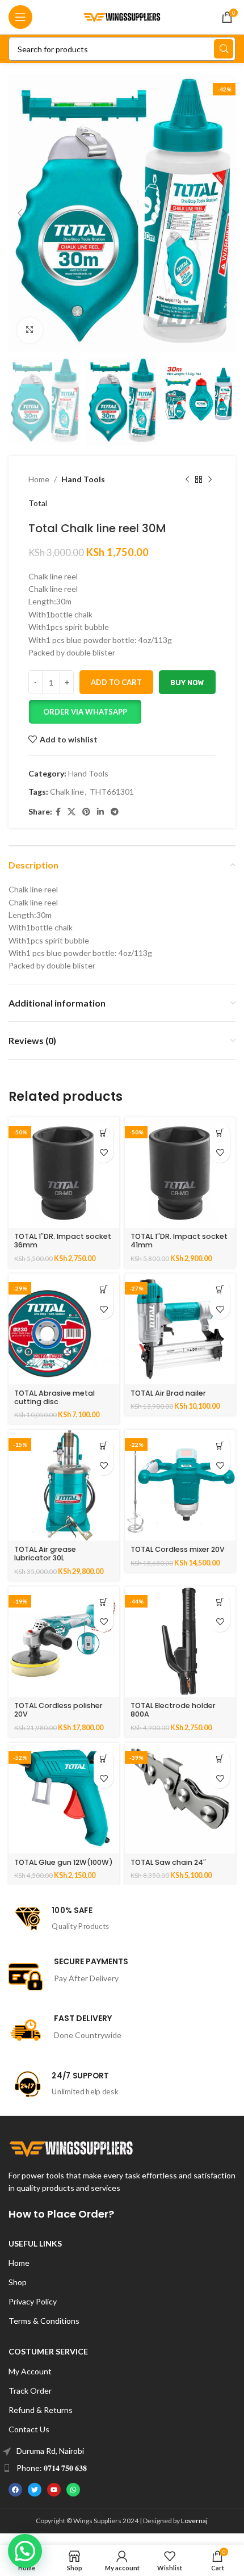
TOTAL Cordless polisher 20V (58, 1710)
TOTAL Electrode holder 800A (173, 1710)
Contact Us (29, 2429)
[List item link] (122, 2451)
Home (39, 479)
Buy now (187, 682)
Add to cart (116, 682)
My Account (30, 2371)
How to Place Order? (61, 2214)
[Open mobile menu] (20, 17)
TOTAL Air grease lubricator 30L (45, 1554)
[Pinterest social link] (86, 812)
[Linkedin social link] (100, 812)
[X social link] (71, 812)
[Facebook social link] (58, 812)
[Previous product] (187, 479)
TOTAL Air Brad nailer (168, 1393)
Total (38, 503)
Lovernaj (194, 2521)
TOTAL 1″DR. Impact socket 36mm (63, 1241)
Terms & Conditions (44, 2321)
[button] (85, 712)
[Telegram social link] (115, 812)
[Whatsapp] (73, 2490)
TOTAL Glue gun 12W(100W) (64, 1862)
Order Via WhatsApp (85, 712)
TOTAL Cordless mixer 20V (178, 1549)
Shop (18, 2282)
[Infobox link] (122, 1919)
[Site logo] (122, 16)
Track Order (30, 2391)
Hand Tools (83, 479)
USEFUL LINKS (35, 2243)
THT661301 (112, 792)
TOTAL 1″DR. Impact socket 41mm (179, 1241)
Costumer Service (48, 2351)
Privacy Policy (33, 2301)
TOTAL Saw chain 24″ (168, 1862)
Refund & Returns (41, 2410)
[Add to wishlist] (104, 1153)
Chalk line (67, 792)
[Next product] (210, 479)
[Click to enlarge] (30, 330)
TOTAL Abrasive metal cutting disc (54, 1397)
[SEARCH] (224, 49)
